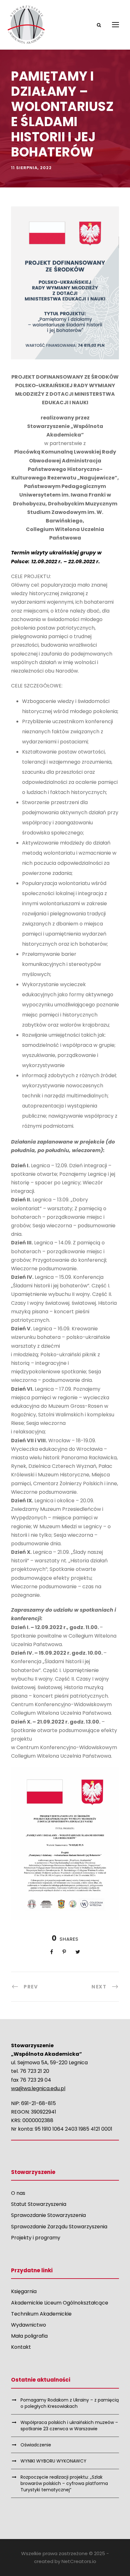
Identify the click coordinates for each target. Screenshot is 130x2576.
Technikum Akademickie (41, 2314)
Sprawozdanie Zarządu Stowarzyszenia (59, 2227)
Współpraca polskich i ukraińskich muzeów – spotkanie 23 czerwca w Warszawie (69, 2426)
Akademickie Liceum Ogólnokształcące (60, 2303)
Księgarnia (24, 2291)
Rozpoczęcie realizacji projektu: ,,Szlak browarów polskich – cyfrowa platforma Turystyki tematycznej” (64, 2483)
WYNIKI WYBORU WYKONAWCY (53, 2461)
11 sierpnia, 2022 (31, 168)
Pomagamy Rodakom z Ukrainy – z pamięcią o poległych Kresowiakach (70, 2403)
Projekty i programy (36, 2238)
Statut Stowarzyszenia (39, 2204)
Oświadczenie (36, 2445)
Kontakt (21, 2347)
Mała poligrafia (29, 2336)
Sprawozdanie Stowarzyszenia (48, 2215)
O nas (18, 2193)
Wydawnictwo (29, 2325)
